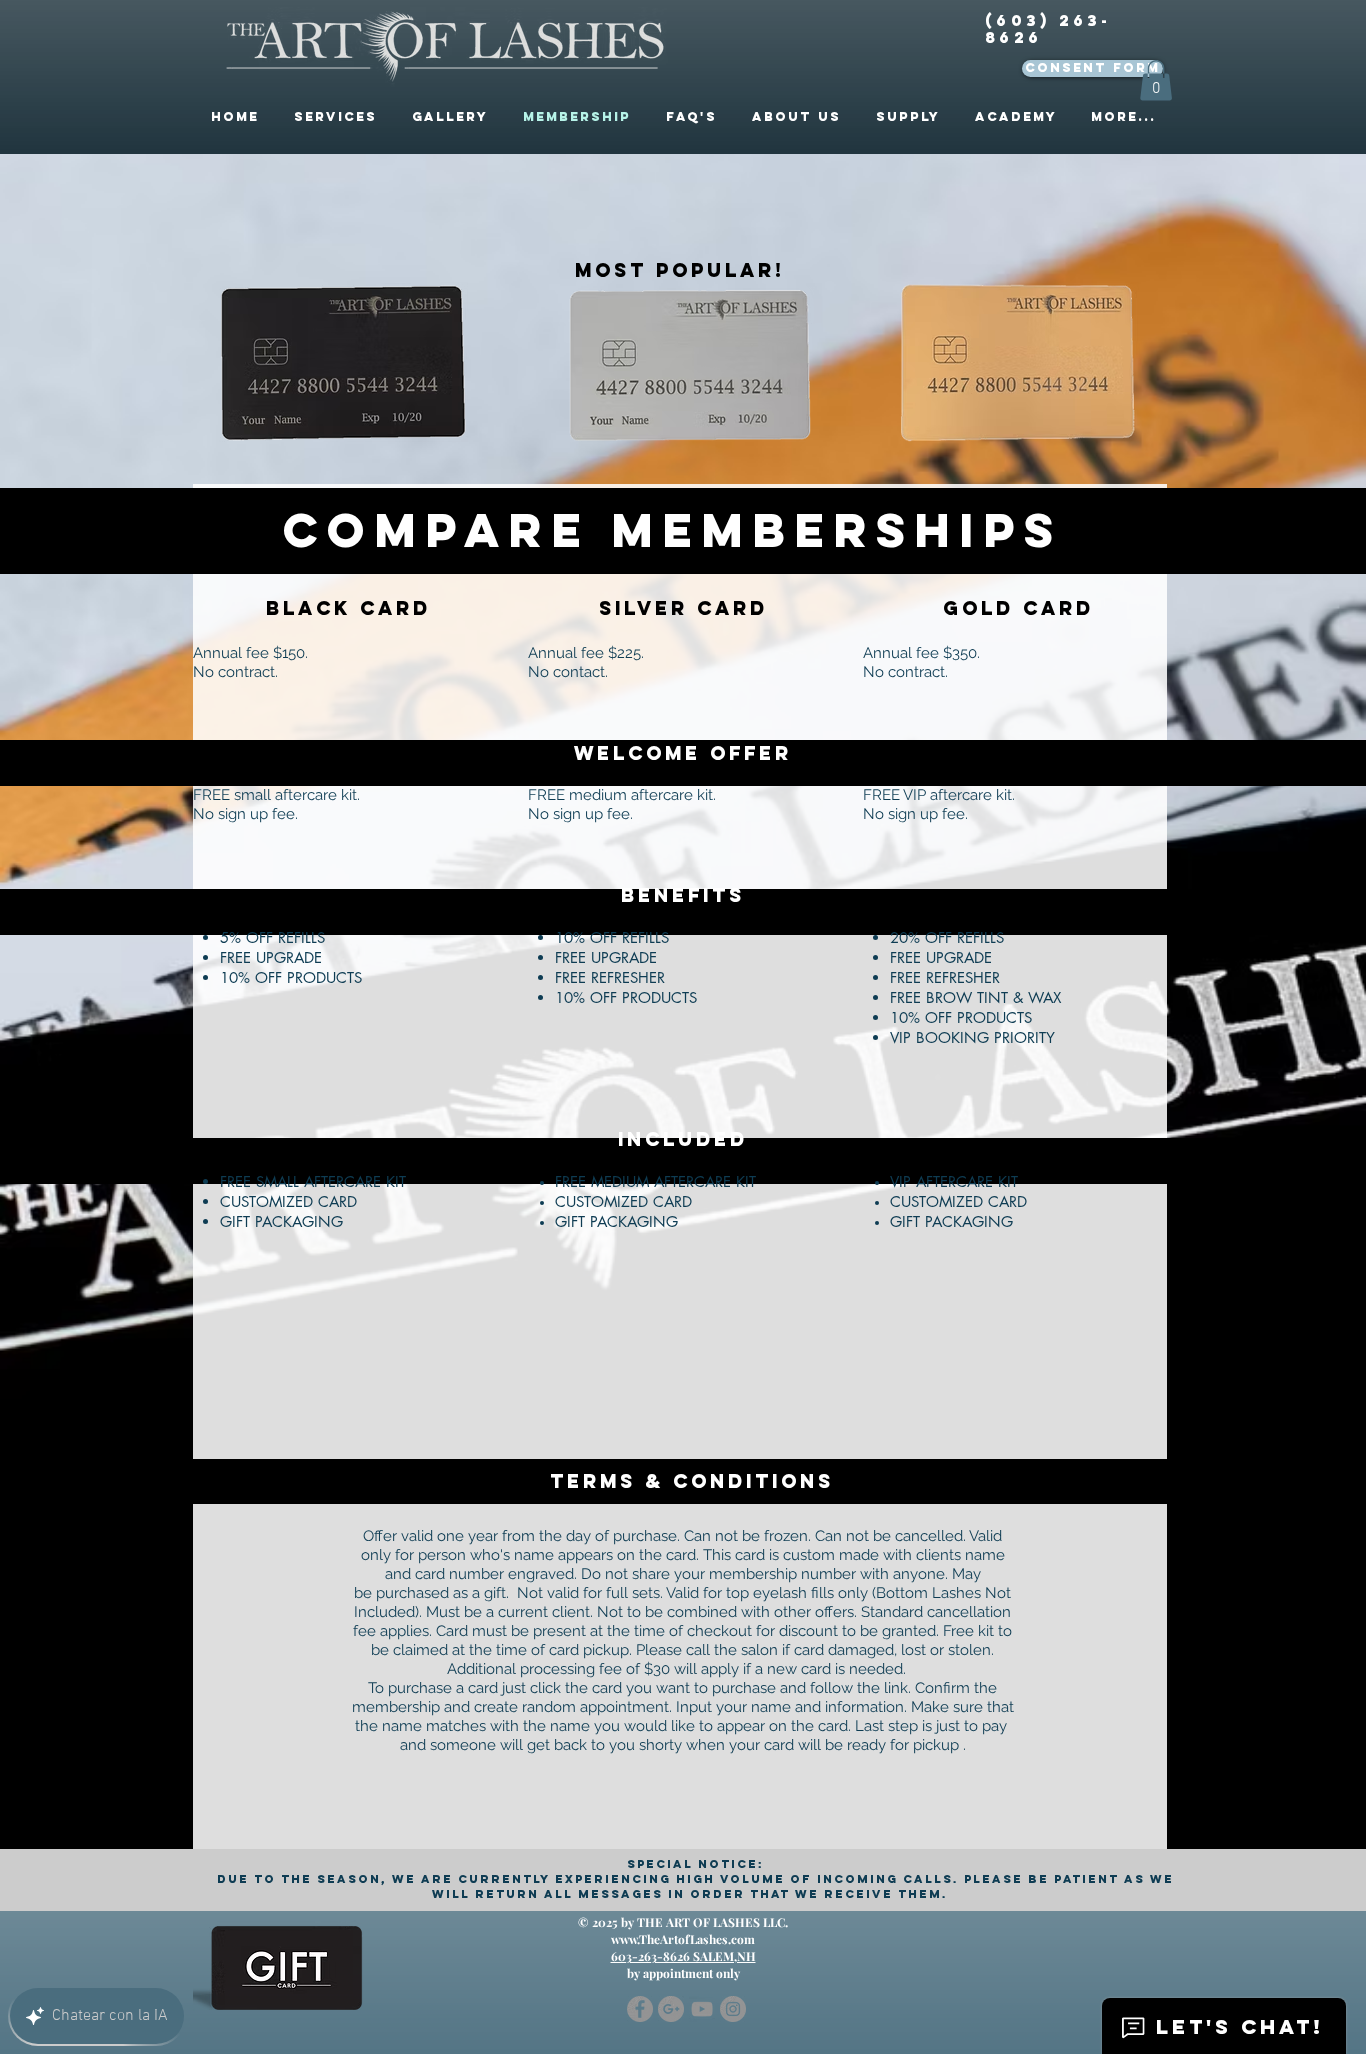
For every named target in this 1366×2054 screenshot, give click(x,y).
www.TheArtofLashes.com (683, 1939)
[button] (1156, 80)
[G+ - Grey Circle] (671, 2009)
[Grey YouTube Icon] (702, 2009)
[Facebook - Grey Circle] (640, 2009)
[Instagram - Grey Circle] (733, 2009)
